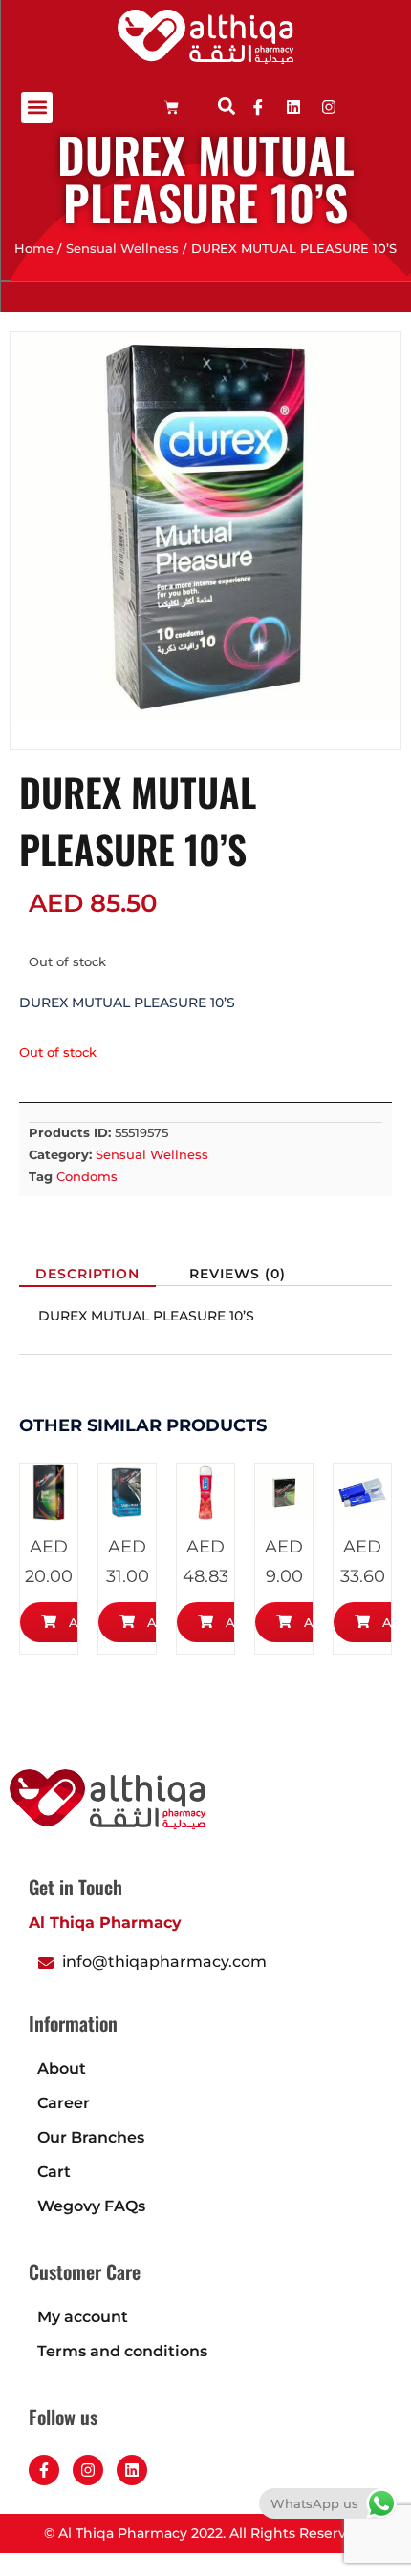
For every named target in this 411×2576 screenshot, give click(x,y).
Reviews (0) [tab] (238, 1274)
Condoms (87, 1176)
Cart (54, 2172)
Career (64, 2103)
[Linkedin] (293, 107)
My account (83, 2317)
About (62, 2069)
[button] (37, 107)
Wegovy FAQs (91, 2206)
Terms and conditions (122, 2351)
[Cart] (172, 107)
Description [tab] (87, 1274)
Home (34, 249)
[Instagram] (88, 2470)
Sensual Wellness (122, 249)
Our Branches (91, 2137)
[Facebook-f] (44, 2470)
